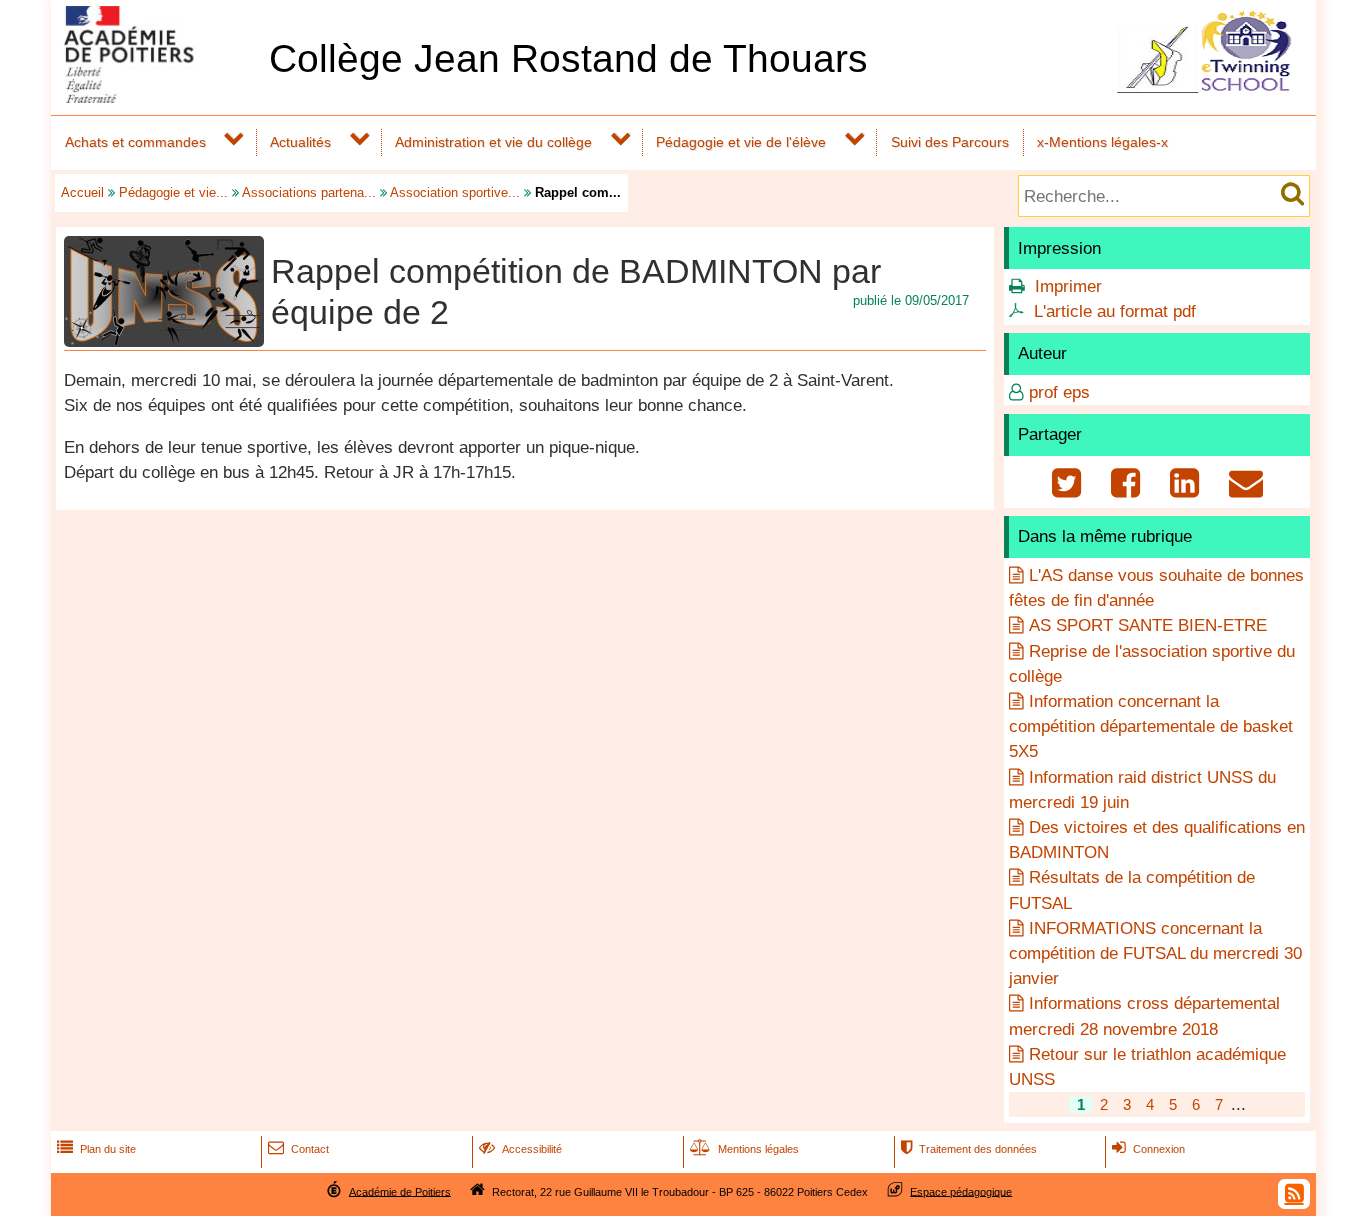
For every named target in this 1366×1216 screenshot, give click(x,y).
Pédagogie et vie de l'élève (741, 142)
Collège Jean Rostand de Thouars (568, 58)
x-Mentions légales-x (1102, 142)
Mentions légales (744, 1149)
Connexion (1148, 1149)
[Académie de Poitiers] (156, 97)
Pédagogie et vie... (173, 192)
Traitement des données (969, 1149)
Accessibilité (520, 1149)
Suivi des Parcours (950, 142)
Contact (298, 1149)
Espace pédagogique (961, 1191)
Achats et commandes (135, 142)
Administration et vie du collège (493, 142)
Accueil (82, 192)
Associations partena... (309, 192)
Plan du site (96, 1149)
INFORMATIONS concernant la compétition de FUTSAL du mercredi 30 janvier (1155, 953)
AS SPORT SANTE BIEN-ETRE (1148, 625)
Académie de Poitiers (400, 1191)
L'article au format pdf (1115, 311)
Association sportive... (455, 192)
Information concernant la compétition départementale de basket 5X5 (1151, 726)
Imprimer (1068, 286)
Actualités (300, 142)
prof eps (1059, 392)
